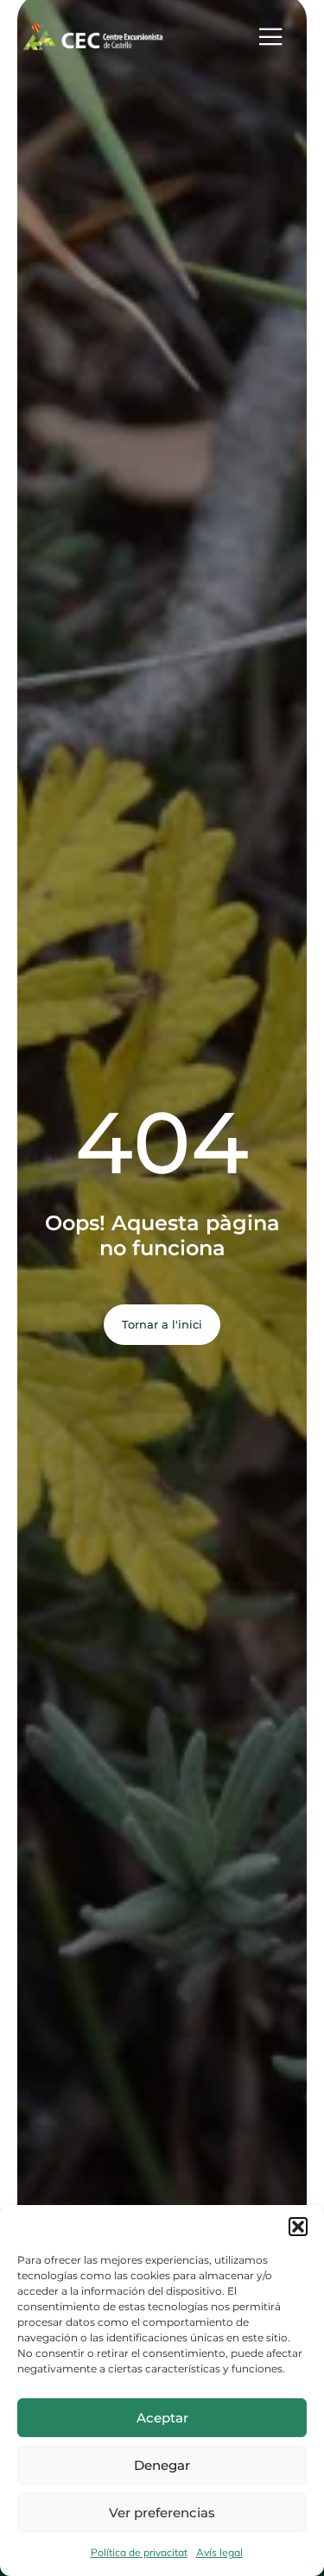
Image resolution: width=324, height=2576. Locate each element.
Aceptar (162, 2418)
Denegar (162, 2465)
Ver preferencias (162, 2513)
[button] (298, 2227)
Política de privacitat (139, 2552)
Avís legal (219, 2552)
